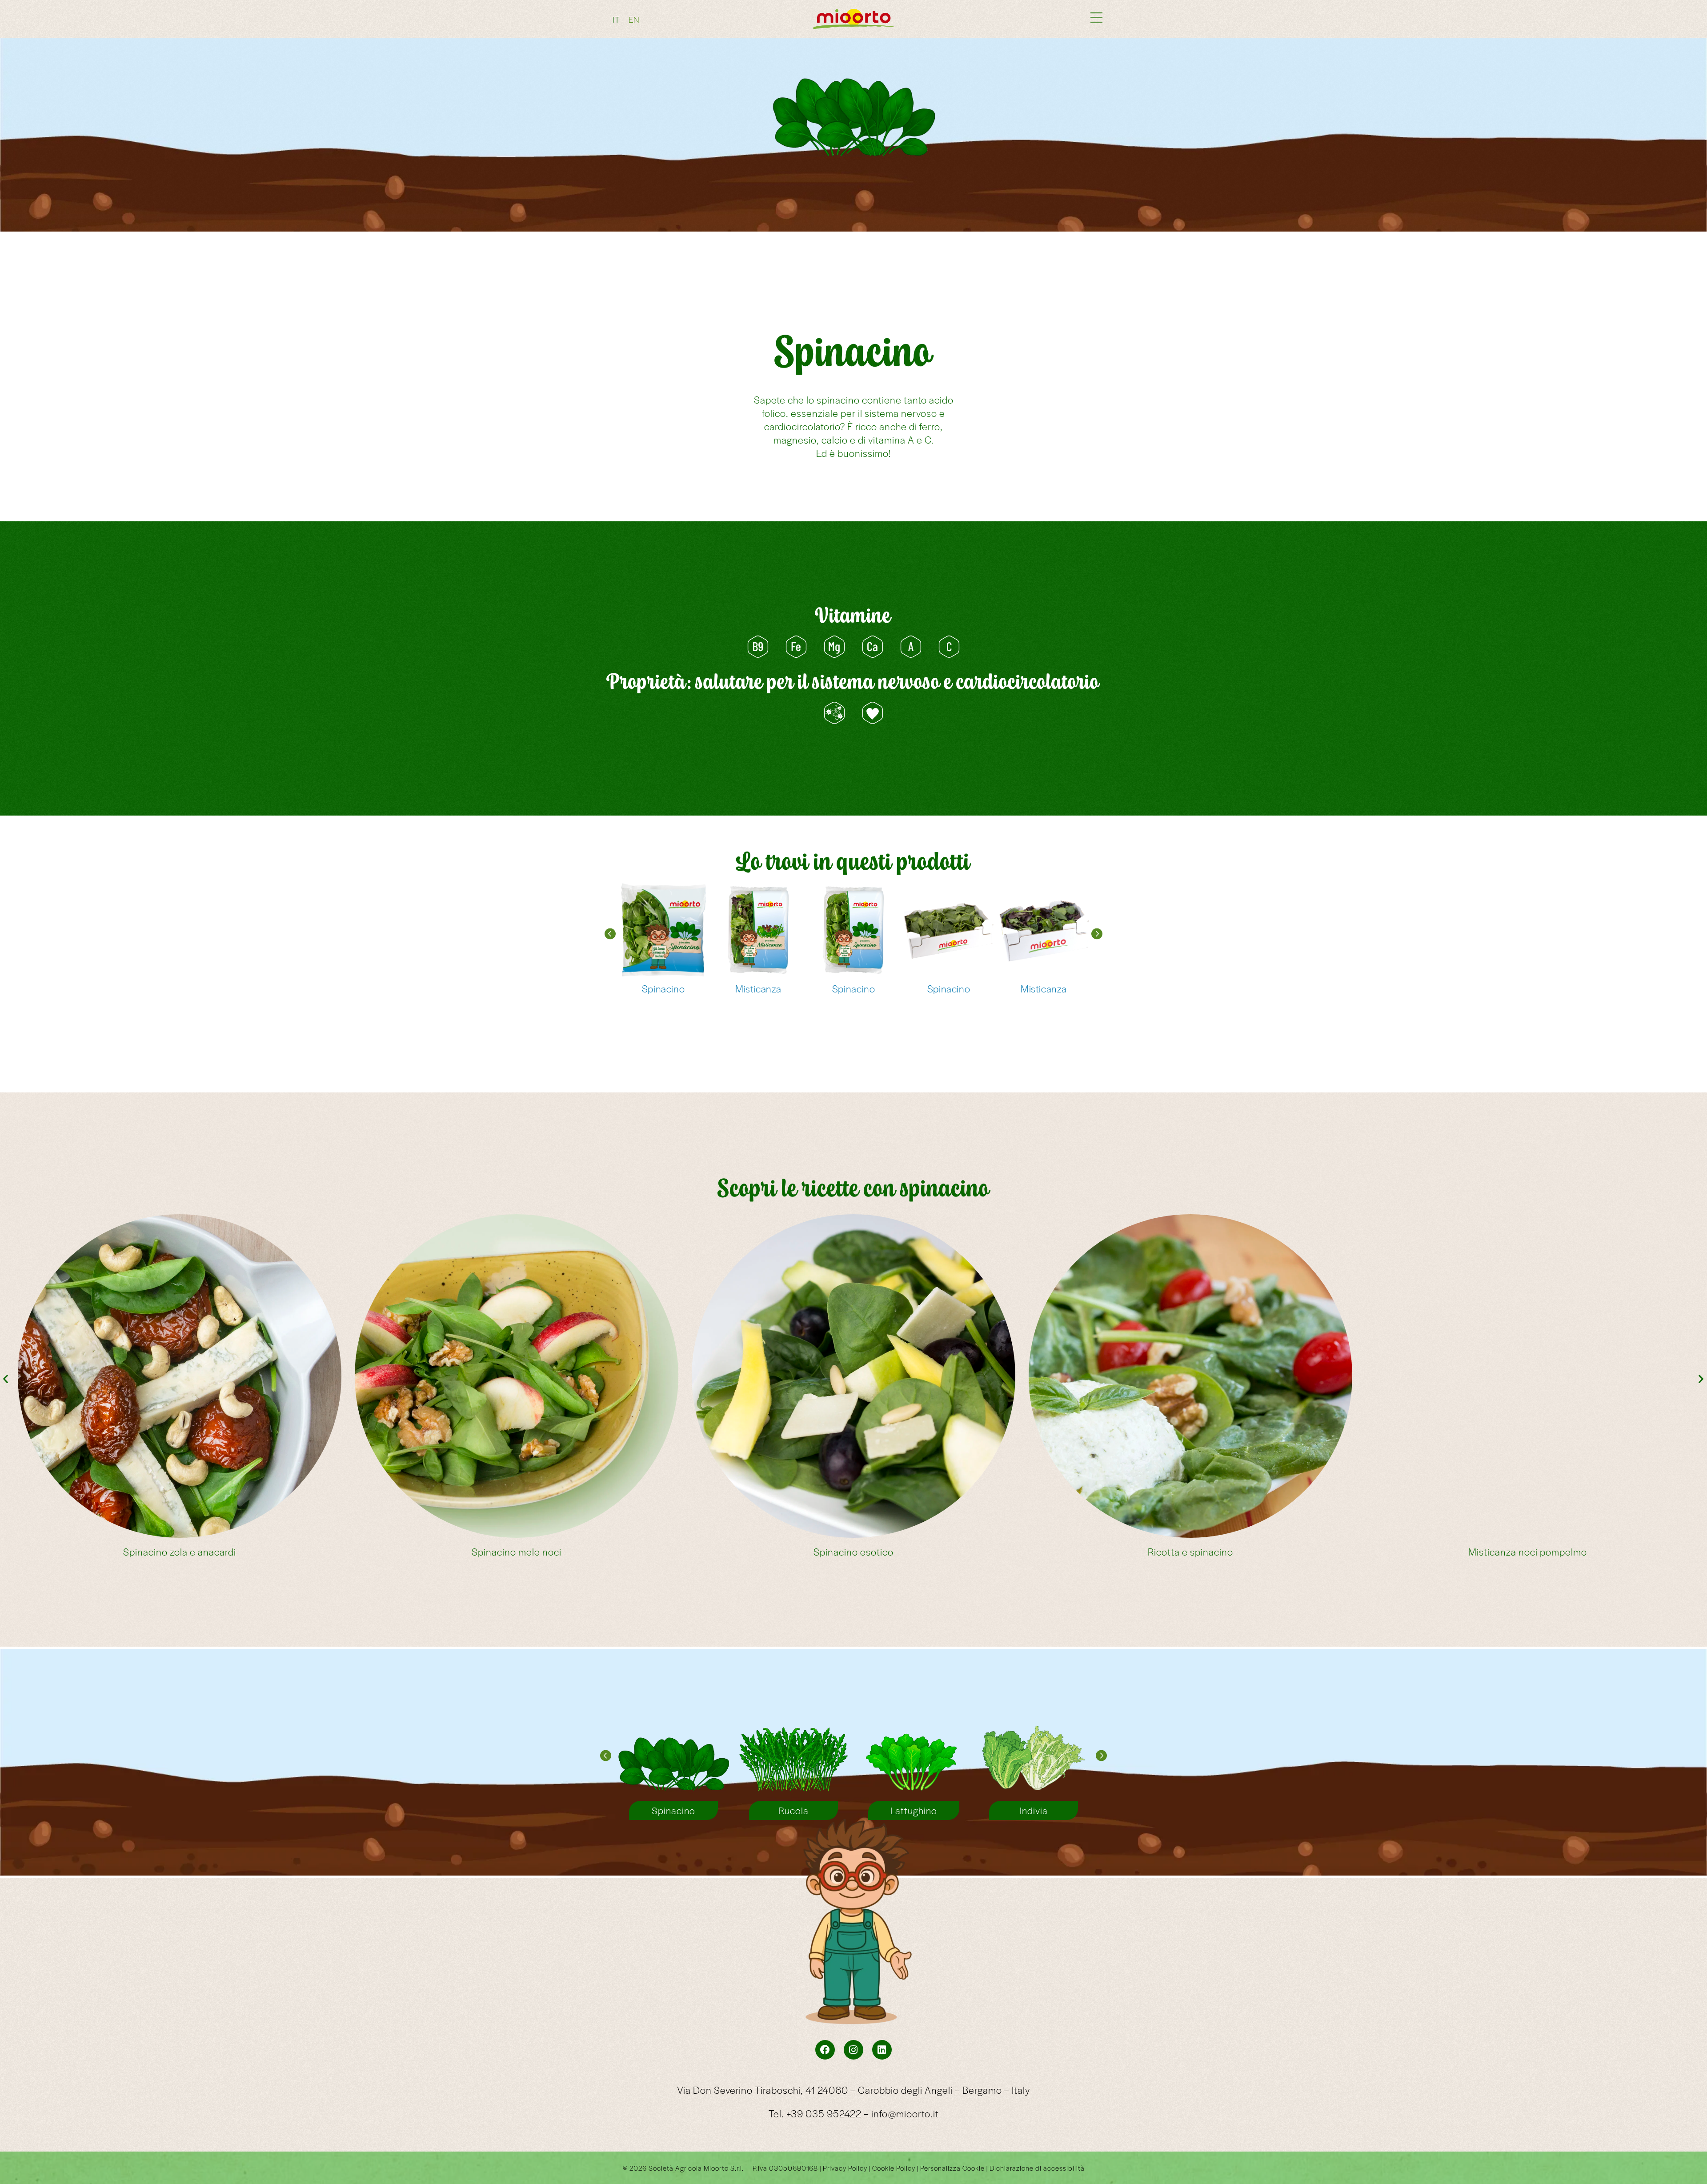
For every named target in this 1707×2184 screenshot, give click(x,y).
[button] (610, 934)
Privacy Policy (845, 2168)
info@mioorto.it (905, 2113)
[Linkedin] (882, 2050)
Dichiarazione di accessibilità (1037, 2168)
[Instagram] (853, 2050)
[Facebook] (825, 2050)
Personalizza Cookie (952, 2168)
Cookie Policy (894, 2168)
